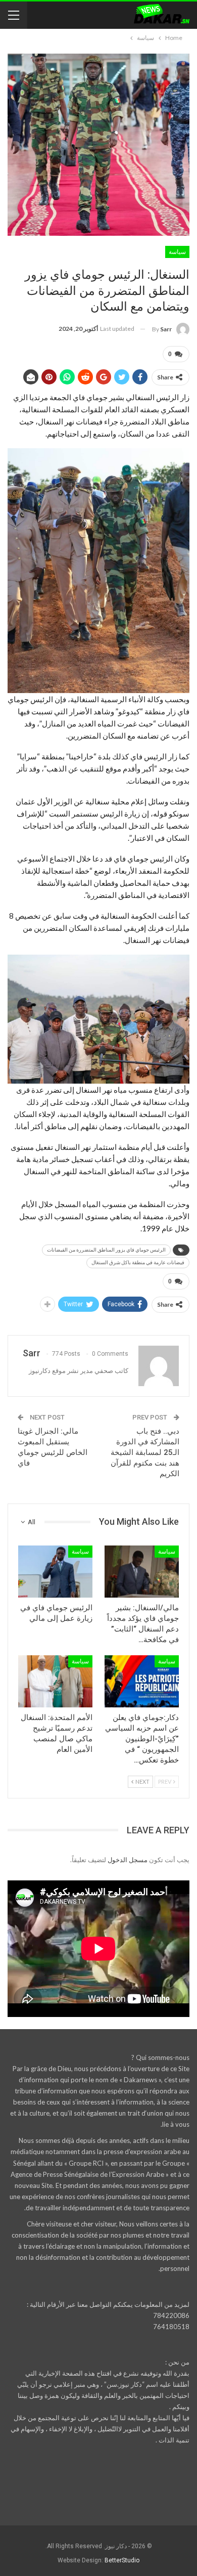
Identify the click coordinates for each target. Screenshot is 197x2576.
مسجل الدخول (128, 1860)
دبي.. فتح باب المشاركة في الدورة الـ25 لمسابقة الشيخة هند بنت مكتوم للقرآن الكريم (145, 1452)
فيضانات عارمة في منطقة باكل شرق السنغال (138, 1262)
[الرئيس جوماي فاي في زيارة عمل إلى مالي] (55, 1572)
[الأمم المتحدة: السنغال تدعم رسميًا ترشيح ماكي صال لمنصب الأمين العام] (55, 1681)
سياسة (177, 252)
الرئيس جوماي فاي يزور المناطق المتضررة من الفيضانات (106, 1250)
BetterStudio (122, 2560)
